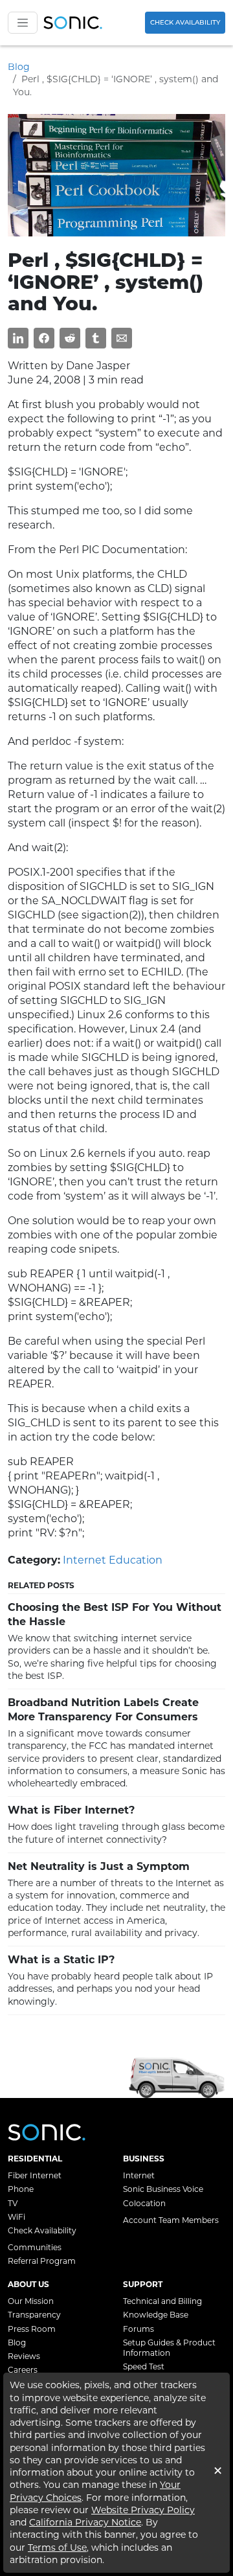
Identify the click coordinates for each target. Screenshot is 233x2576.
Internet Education (113, 1560)
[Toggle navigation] (23, 23)
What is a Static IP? (61, 1960)
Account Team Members (171, 2220)
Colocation (144, 2203)
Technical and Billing (162, 2301)
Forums (139, 2329)
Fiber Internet (35, 2175)
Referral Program (42, 2261)
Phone (21, 2189)
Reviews (24, 2356)
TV (13, 2203)
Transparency (34, 2315)
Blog (19, 67)
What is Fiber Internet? (71, 1810)
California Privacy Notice (85, 2522)
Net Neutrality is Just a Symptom (99, 1866)
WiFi (17, 2217)
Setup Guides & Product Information (169, 2348)
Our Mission (31, 2301)
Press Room (32, 2329)
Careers (23, 2370)
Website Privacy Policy (143, 2510)
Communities (35, 2247)
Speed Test (144, 2366)
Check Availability (185, 22)
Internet (139, 2175)
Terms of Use (57, 2548)
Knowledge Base (156, 2315)
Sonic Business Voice (163, 2189)
